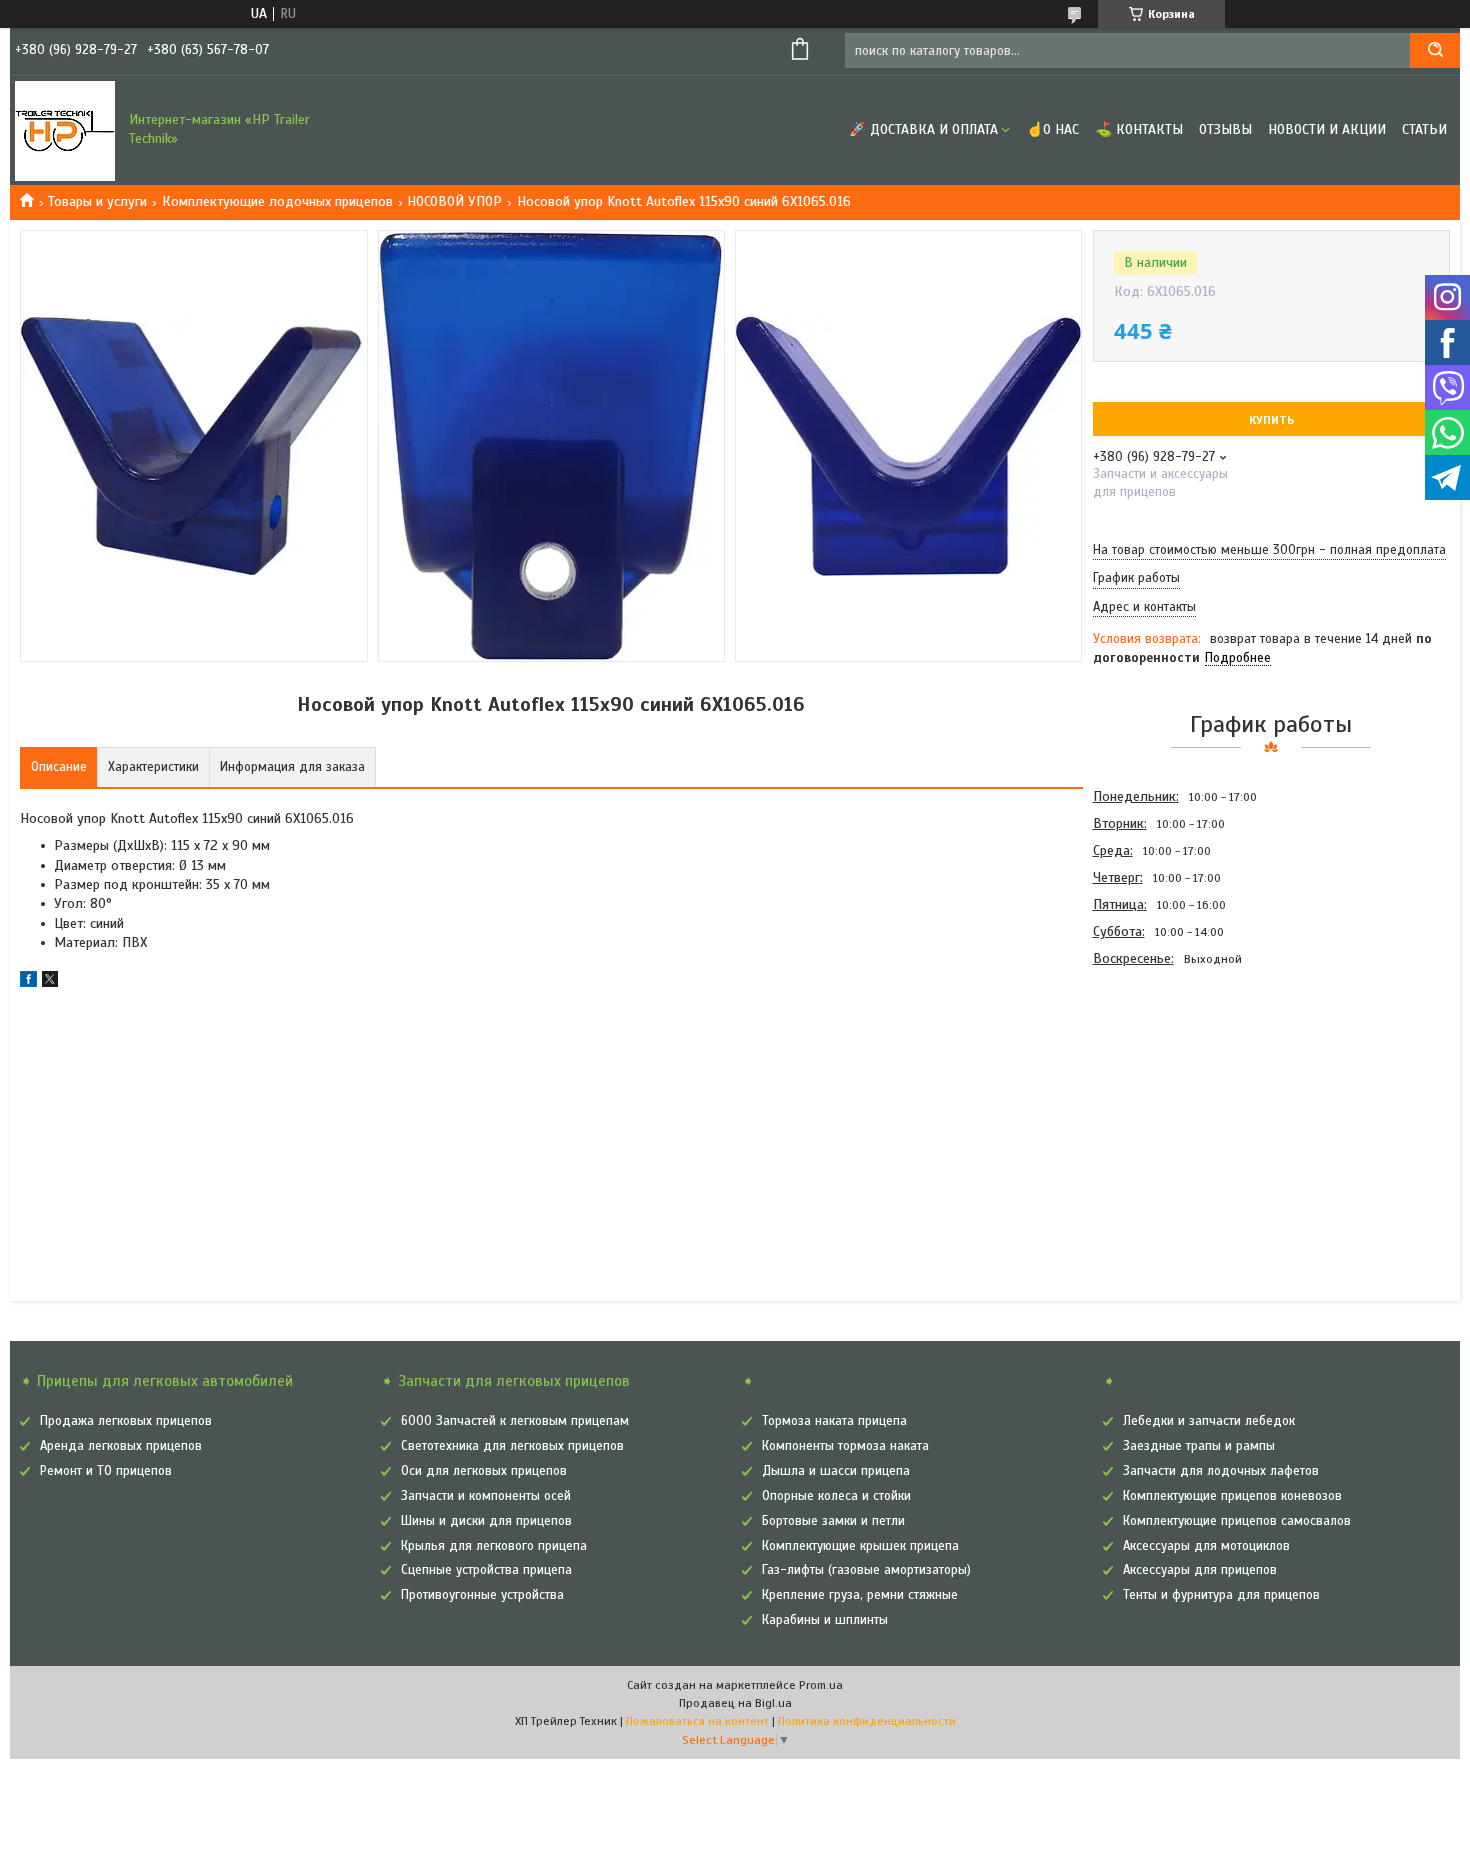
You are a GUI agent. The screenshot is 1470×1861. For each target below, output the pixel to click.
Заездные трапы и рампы (1199, 1446)
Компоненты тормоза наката (845, 1446)
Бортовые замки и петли (833, 1521)
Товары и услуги (97, 201)
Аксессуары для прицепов (1200, 1570)
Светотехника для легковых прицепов (512, 1446)
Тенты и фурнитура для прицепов (1221, 1595)
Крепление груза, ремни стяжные (860, 1595)
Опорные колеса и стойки (836, 1496)
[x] (50, 982)
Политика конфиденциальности (867, 1721)
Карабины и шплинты (825, 1620)
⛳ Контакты (1139, 129)
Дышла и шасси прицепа (836, 1471)
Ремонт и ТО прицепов (106, 1471)
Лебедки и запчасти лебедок (1209, 1421)
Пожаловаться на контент (697, 1721)
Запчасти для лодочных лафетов (1221, 1471)
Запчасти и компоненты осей (486, 1496)
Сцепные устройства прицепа (486, 1570)
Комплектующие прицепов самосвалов (1237, 1521)
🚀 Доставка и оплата (923, 129)
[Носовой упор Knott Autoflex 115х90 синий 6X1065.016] (1164, 1080)
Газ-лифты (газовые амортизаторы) (866, 1570)
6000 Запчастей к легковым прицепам (515, 1421)
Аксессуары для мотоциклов (1206, 1546)
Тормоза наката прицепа (834, 1421)
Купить (1271, 420)
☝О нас (1052, 129)
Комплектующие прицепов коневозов (1232, 1496)
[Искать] (1435, 50)
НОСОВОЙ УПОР (454, 201)
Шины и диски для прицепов (486, 1521)
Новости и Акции (1327, 129)
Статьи (1424, 129)
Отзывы (1225, 129)
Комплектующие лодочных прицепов (277, 201)
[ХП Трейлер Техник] (65, 130)
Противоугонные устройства (482, 1595)
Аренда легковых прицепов (121, 1446)
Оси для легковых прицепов (484, 1471)
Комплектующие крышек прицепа (860, 1546)
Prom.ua (821, 1685)
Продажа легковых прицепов (126, 1421)
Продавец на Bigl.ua (735, 1703)
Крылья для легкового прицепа (494, 1546)
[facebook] (28, 982)
